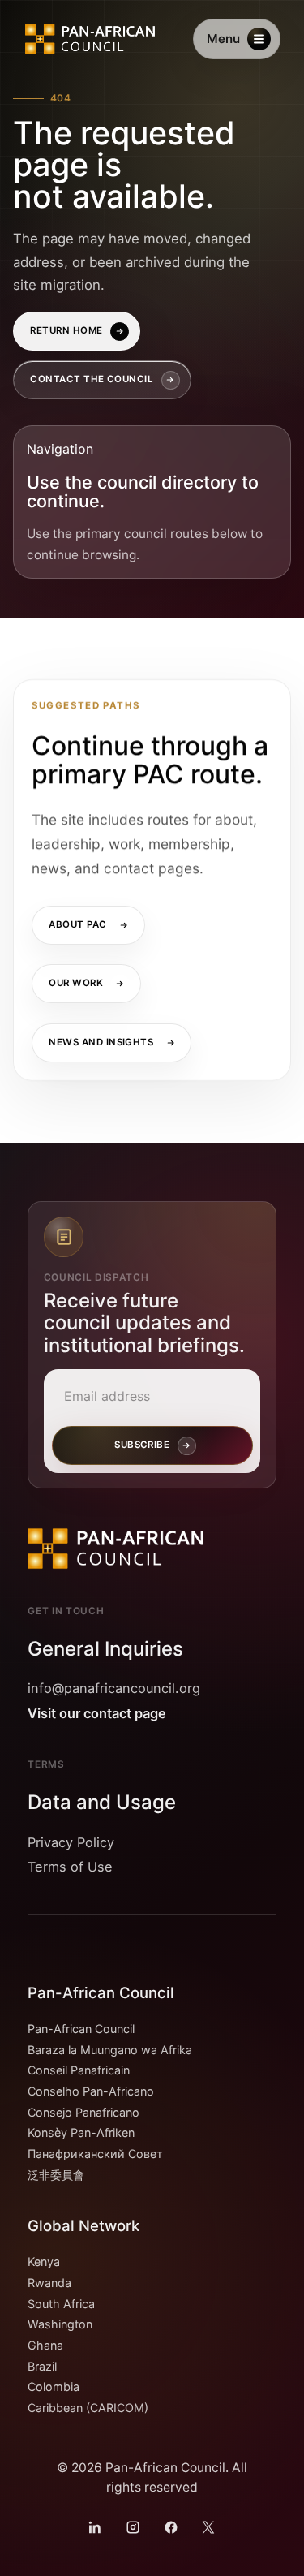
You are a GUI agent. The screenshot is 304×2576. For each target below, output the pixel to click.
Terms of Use (70, 1867)
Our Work (76, 984)
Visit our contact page (97, 1713)
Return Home (66, 330)
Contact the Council (92, 379)
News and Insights (101, 1042)
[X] (208, 2527)
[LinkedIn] (95, 2527)
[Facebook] (171, 2527)
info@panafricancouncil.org (114, 1688)
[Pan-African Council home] (92, 39)
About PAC (77, 925)
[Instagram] (133, 2527)
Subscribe (142, 1445)
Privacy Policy (71, 1842)
